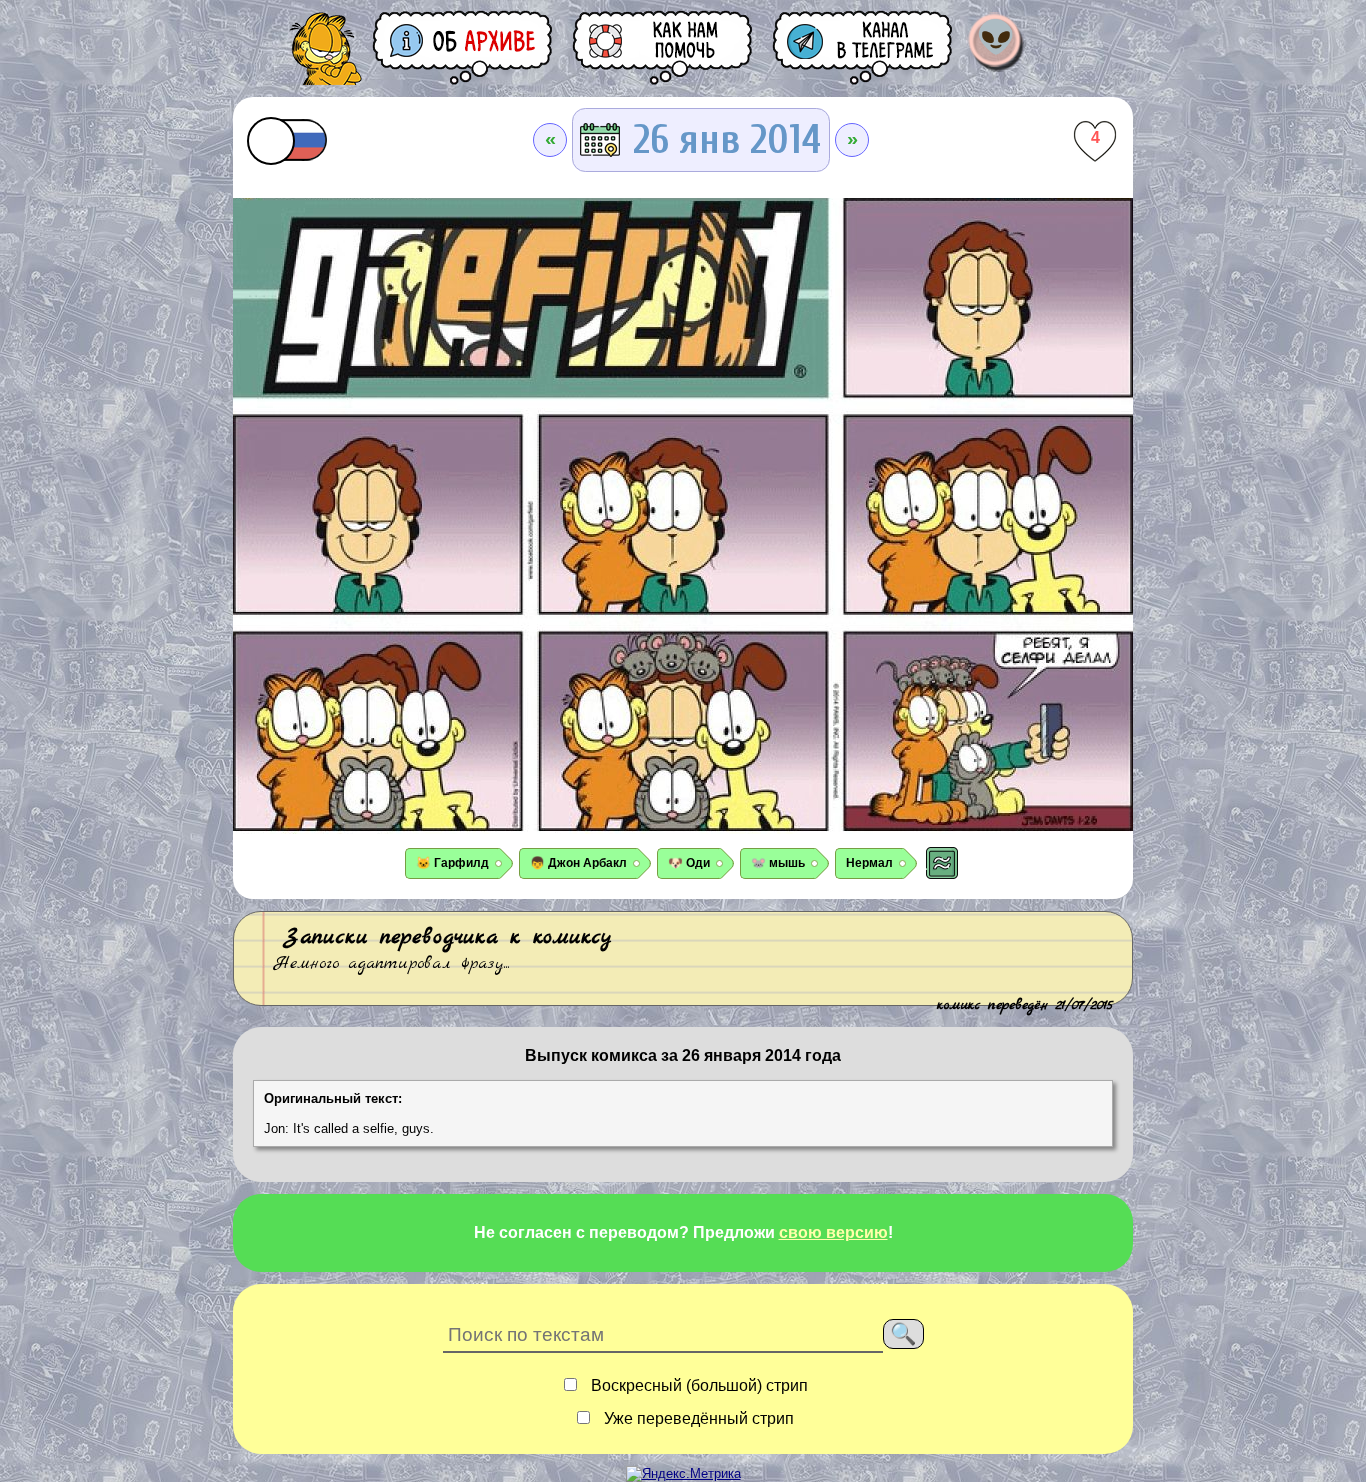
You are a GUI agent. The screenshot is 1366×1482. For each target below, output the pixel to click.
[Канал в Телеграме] (864, 47)
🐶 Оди (689, 863)
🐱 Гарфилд (452, 863)
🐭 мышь (778, 863)
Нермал (869, 863)
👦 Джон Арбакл (578, 863)
